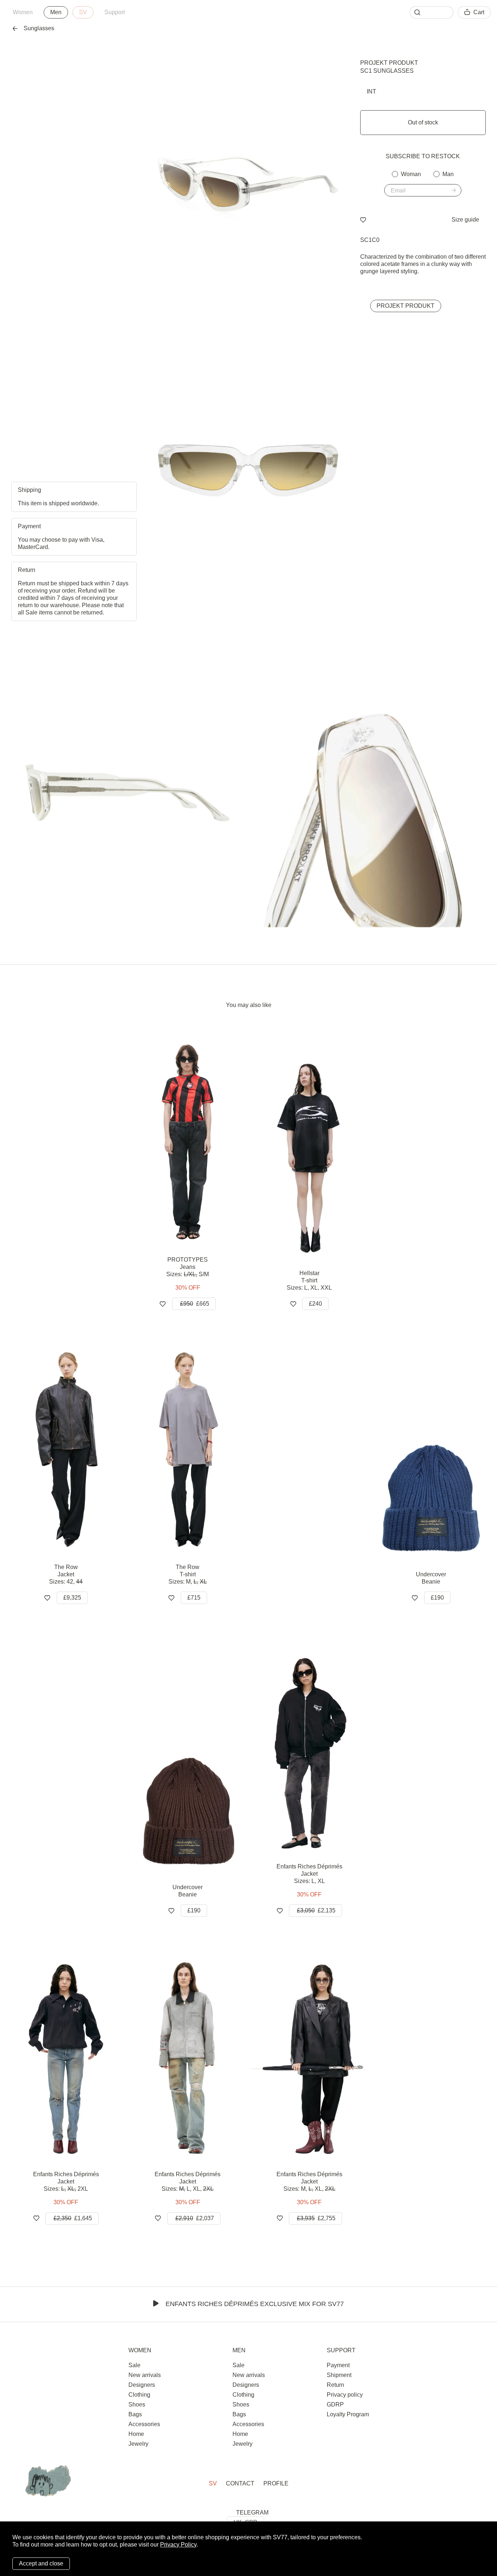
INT (371, 91)
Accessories (144, 2424)
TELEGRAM (252, 2513)
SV (83, 12)
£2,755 (316, 2218)
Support (115, 12)
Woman (411, 174)
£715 (194, 1598)
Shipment (339, 2375)
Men (56, 12)
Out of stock (423, 122)
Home (136, 2434)
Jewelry (138, 2444)
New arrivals (145, 2375)
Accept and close (41, 2563)
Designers (142, 2385)
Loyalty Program (348, 2414)
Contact (240, 2483)
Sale (134, 2365)
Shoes (137, 2404)
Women (23, 12)
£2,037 (195, 2218)
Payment (338, 2365)
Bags (135, 2414)
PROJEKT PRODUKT (389, 63)
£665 (195, 1304)
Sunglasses (39, 28)
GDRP (335, 2404)
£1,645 (73, 2218)
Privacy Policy (178, 2545)
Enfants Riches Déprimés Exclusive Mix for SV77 (255, 2304)
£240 (315, 1304)
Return (335, 2385)
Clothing (139, 2395)
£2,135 (316, 1910)
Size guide (465, 220)
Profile (276, 2483)
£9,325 (72, 1598)
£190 (437, 1598)
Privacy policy (345, 2395)
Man (448, 174)
